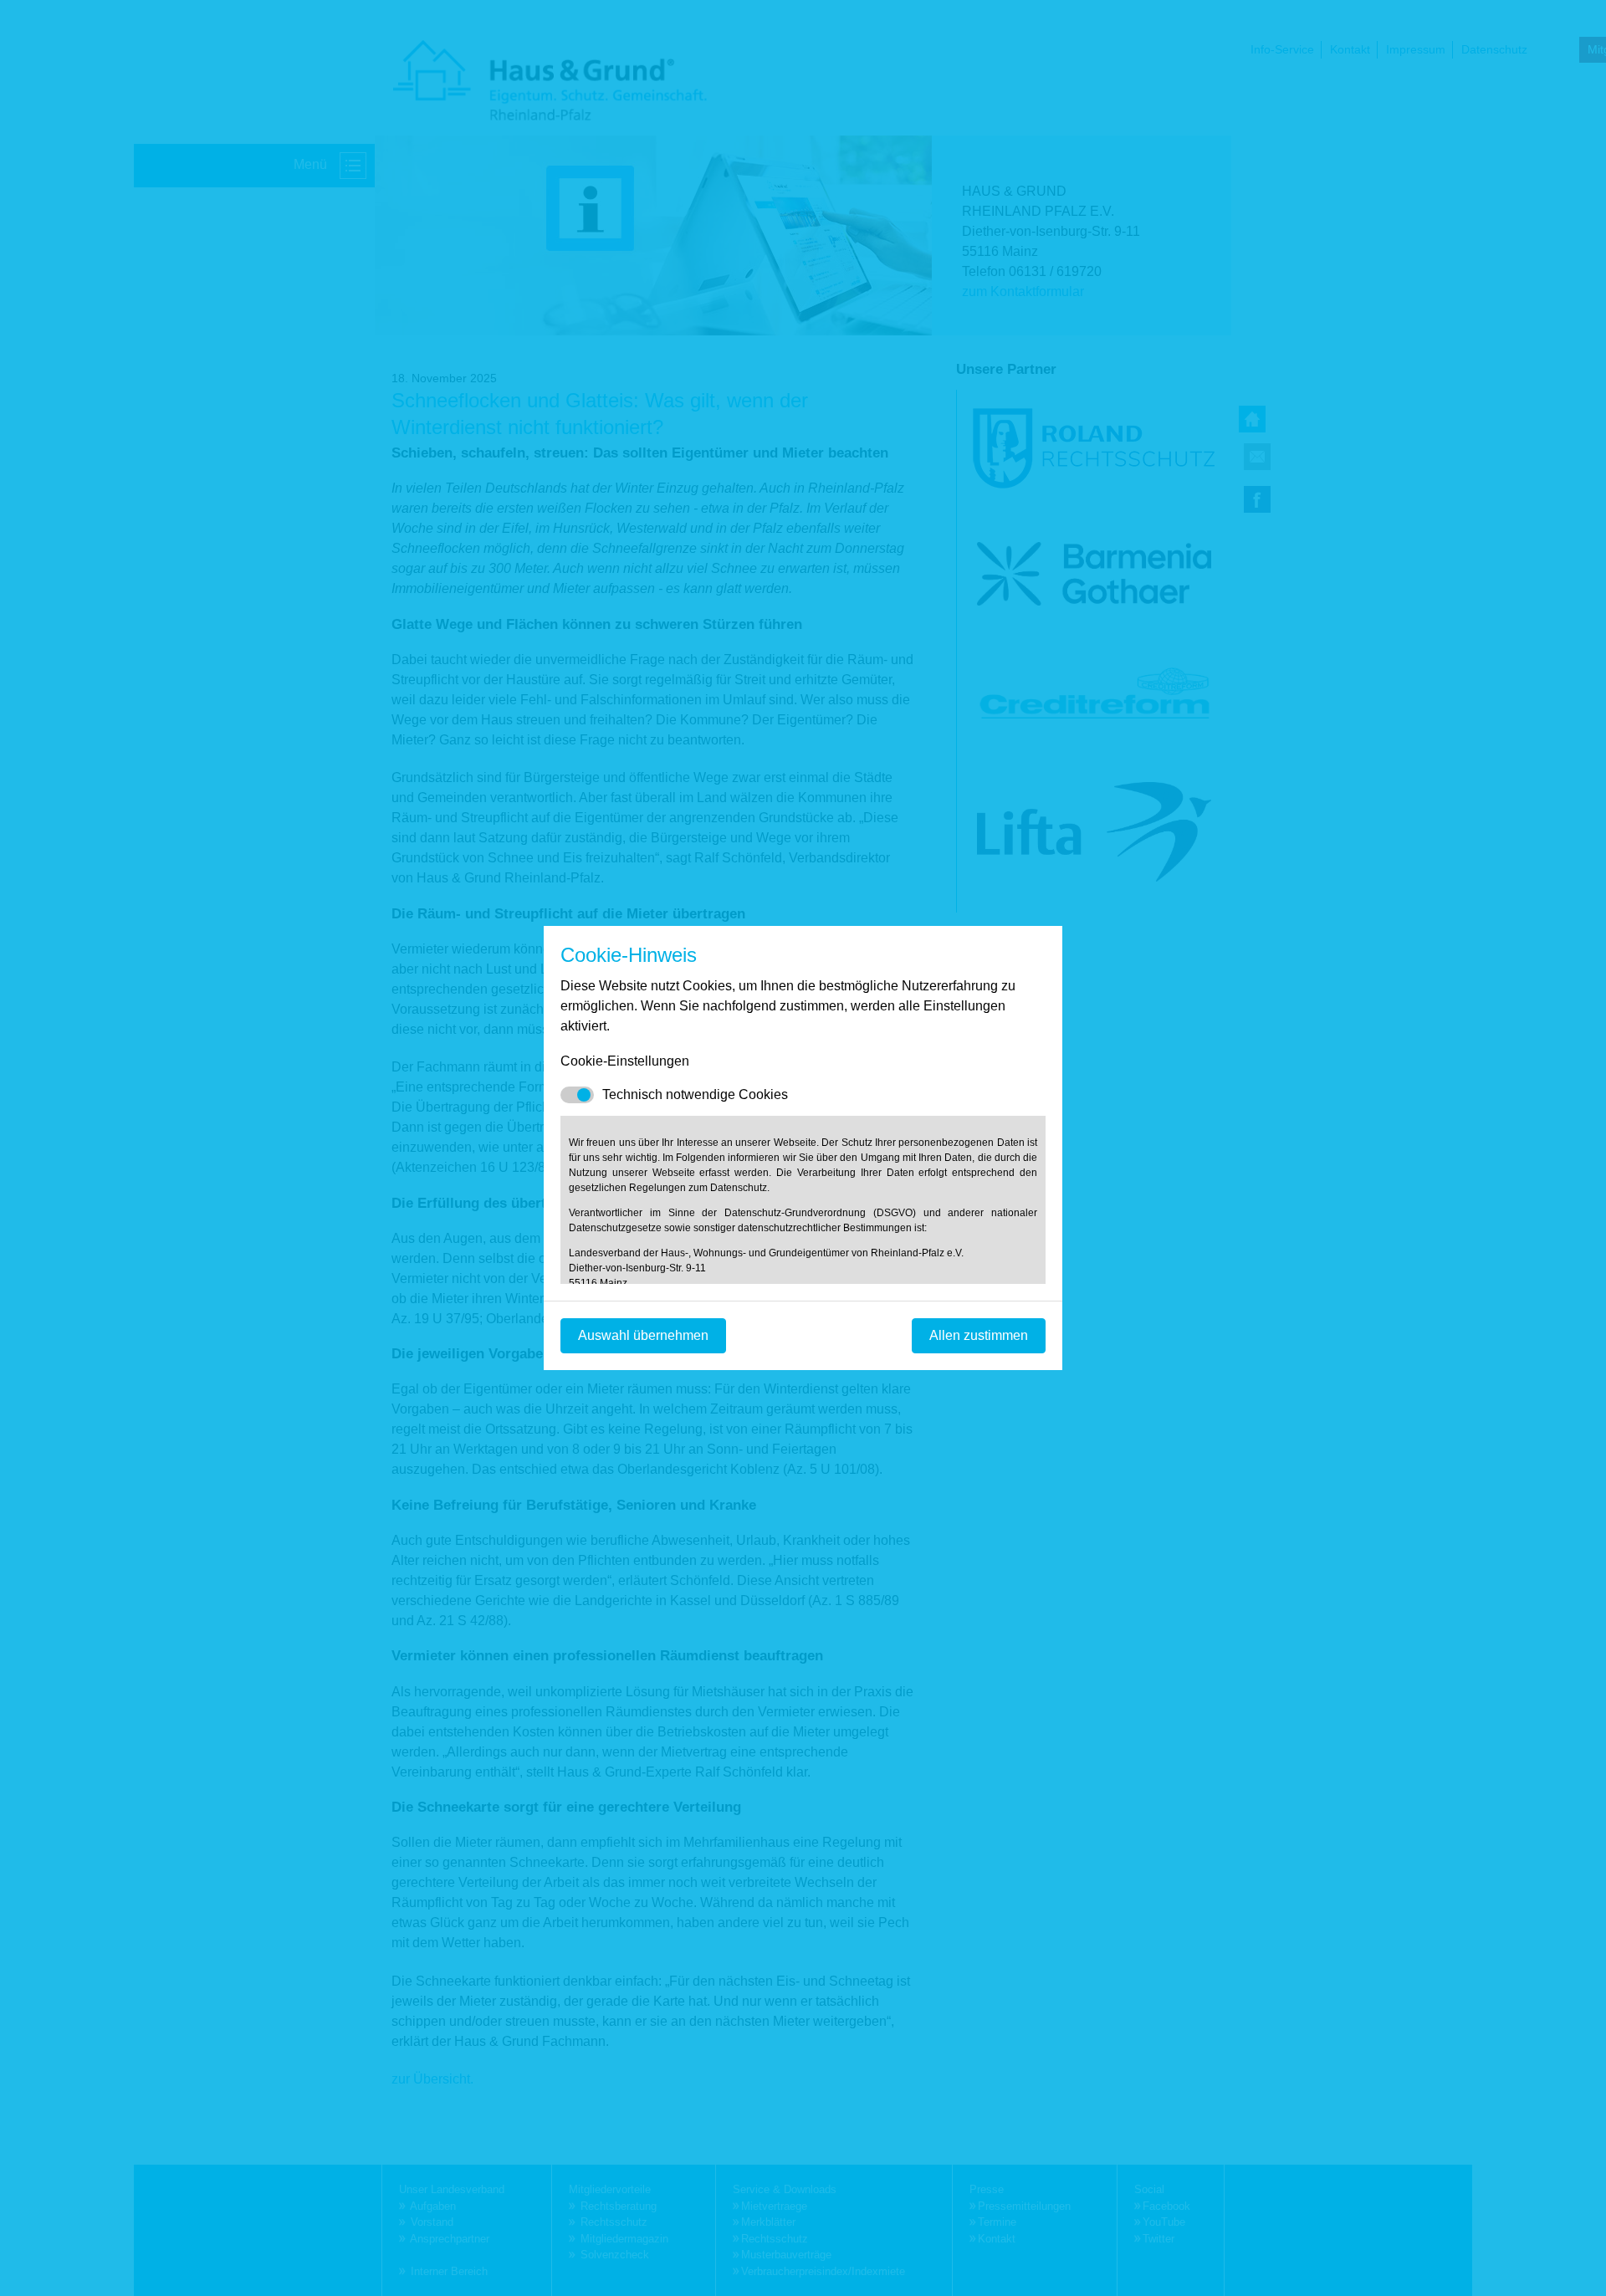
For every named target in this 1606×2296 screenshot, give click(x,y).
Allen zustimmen (979, 1335)
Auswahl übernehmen (643, 1335)
